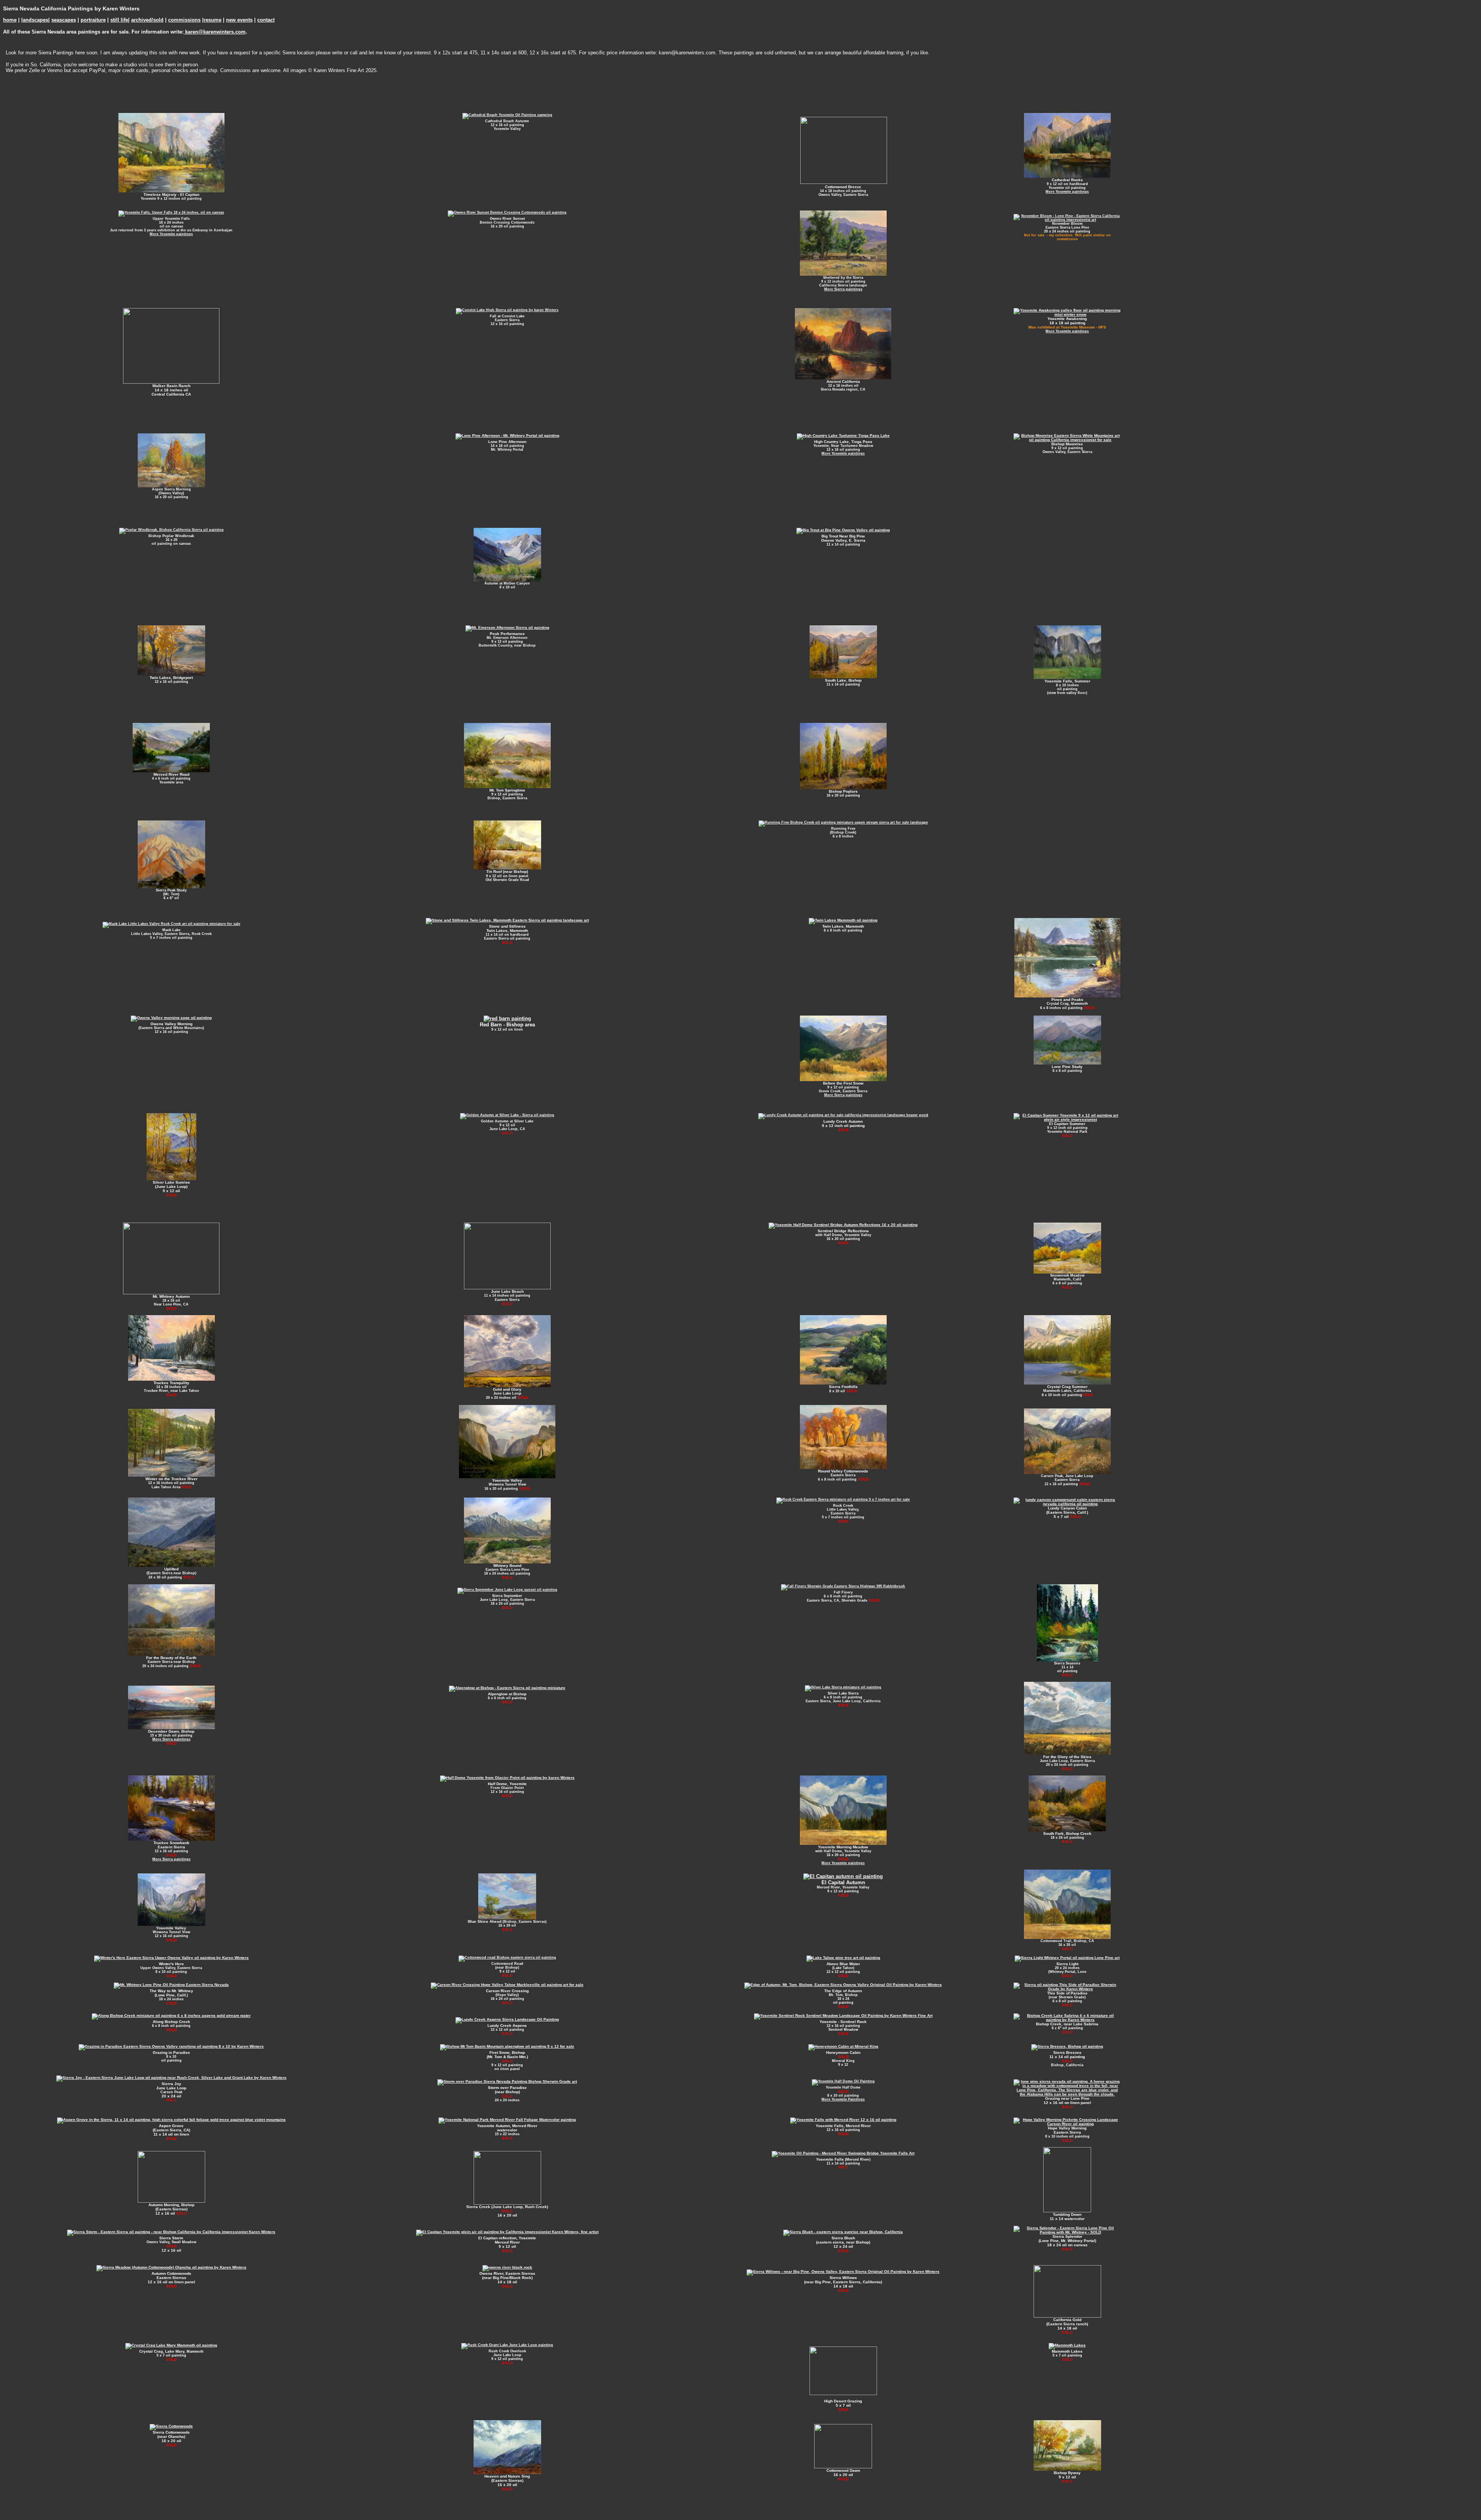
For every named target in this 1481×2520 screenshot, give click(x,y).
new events (239, 20)
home (10, 20)
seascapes (64, 20)
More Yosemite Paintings (843, 2099)
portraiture (93, 20)
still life (119, 20)
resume (213, 20)
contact (266, 20)
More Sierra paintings (843, 289)
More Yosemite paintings (1067, 192)
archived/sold (147, 20)
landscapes (35, 20)
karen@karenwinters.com (215, 32)
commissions (184, 20)
